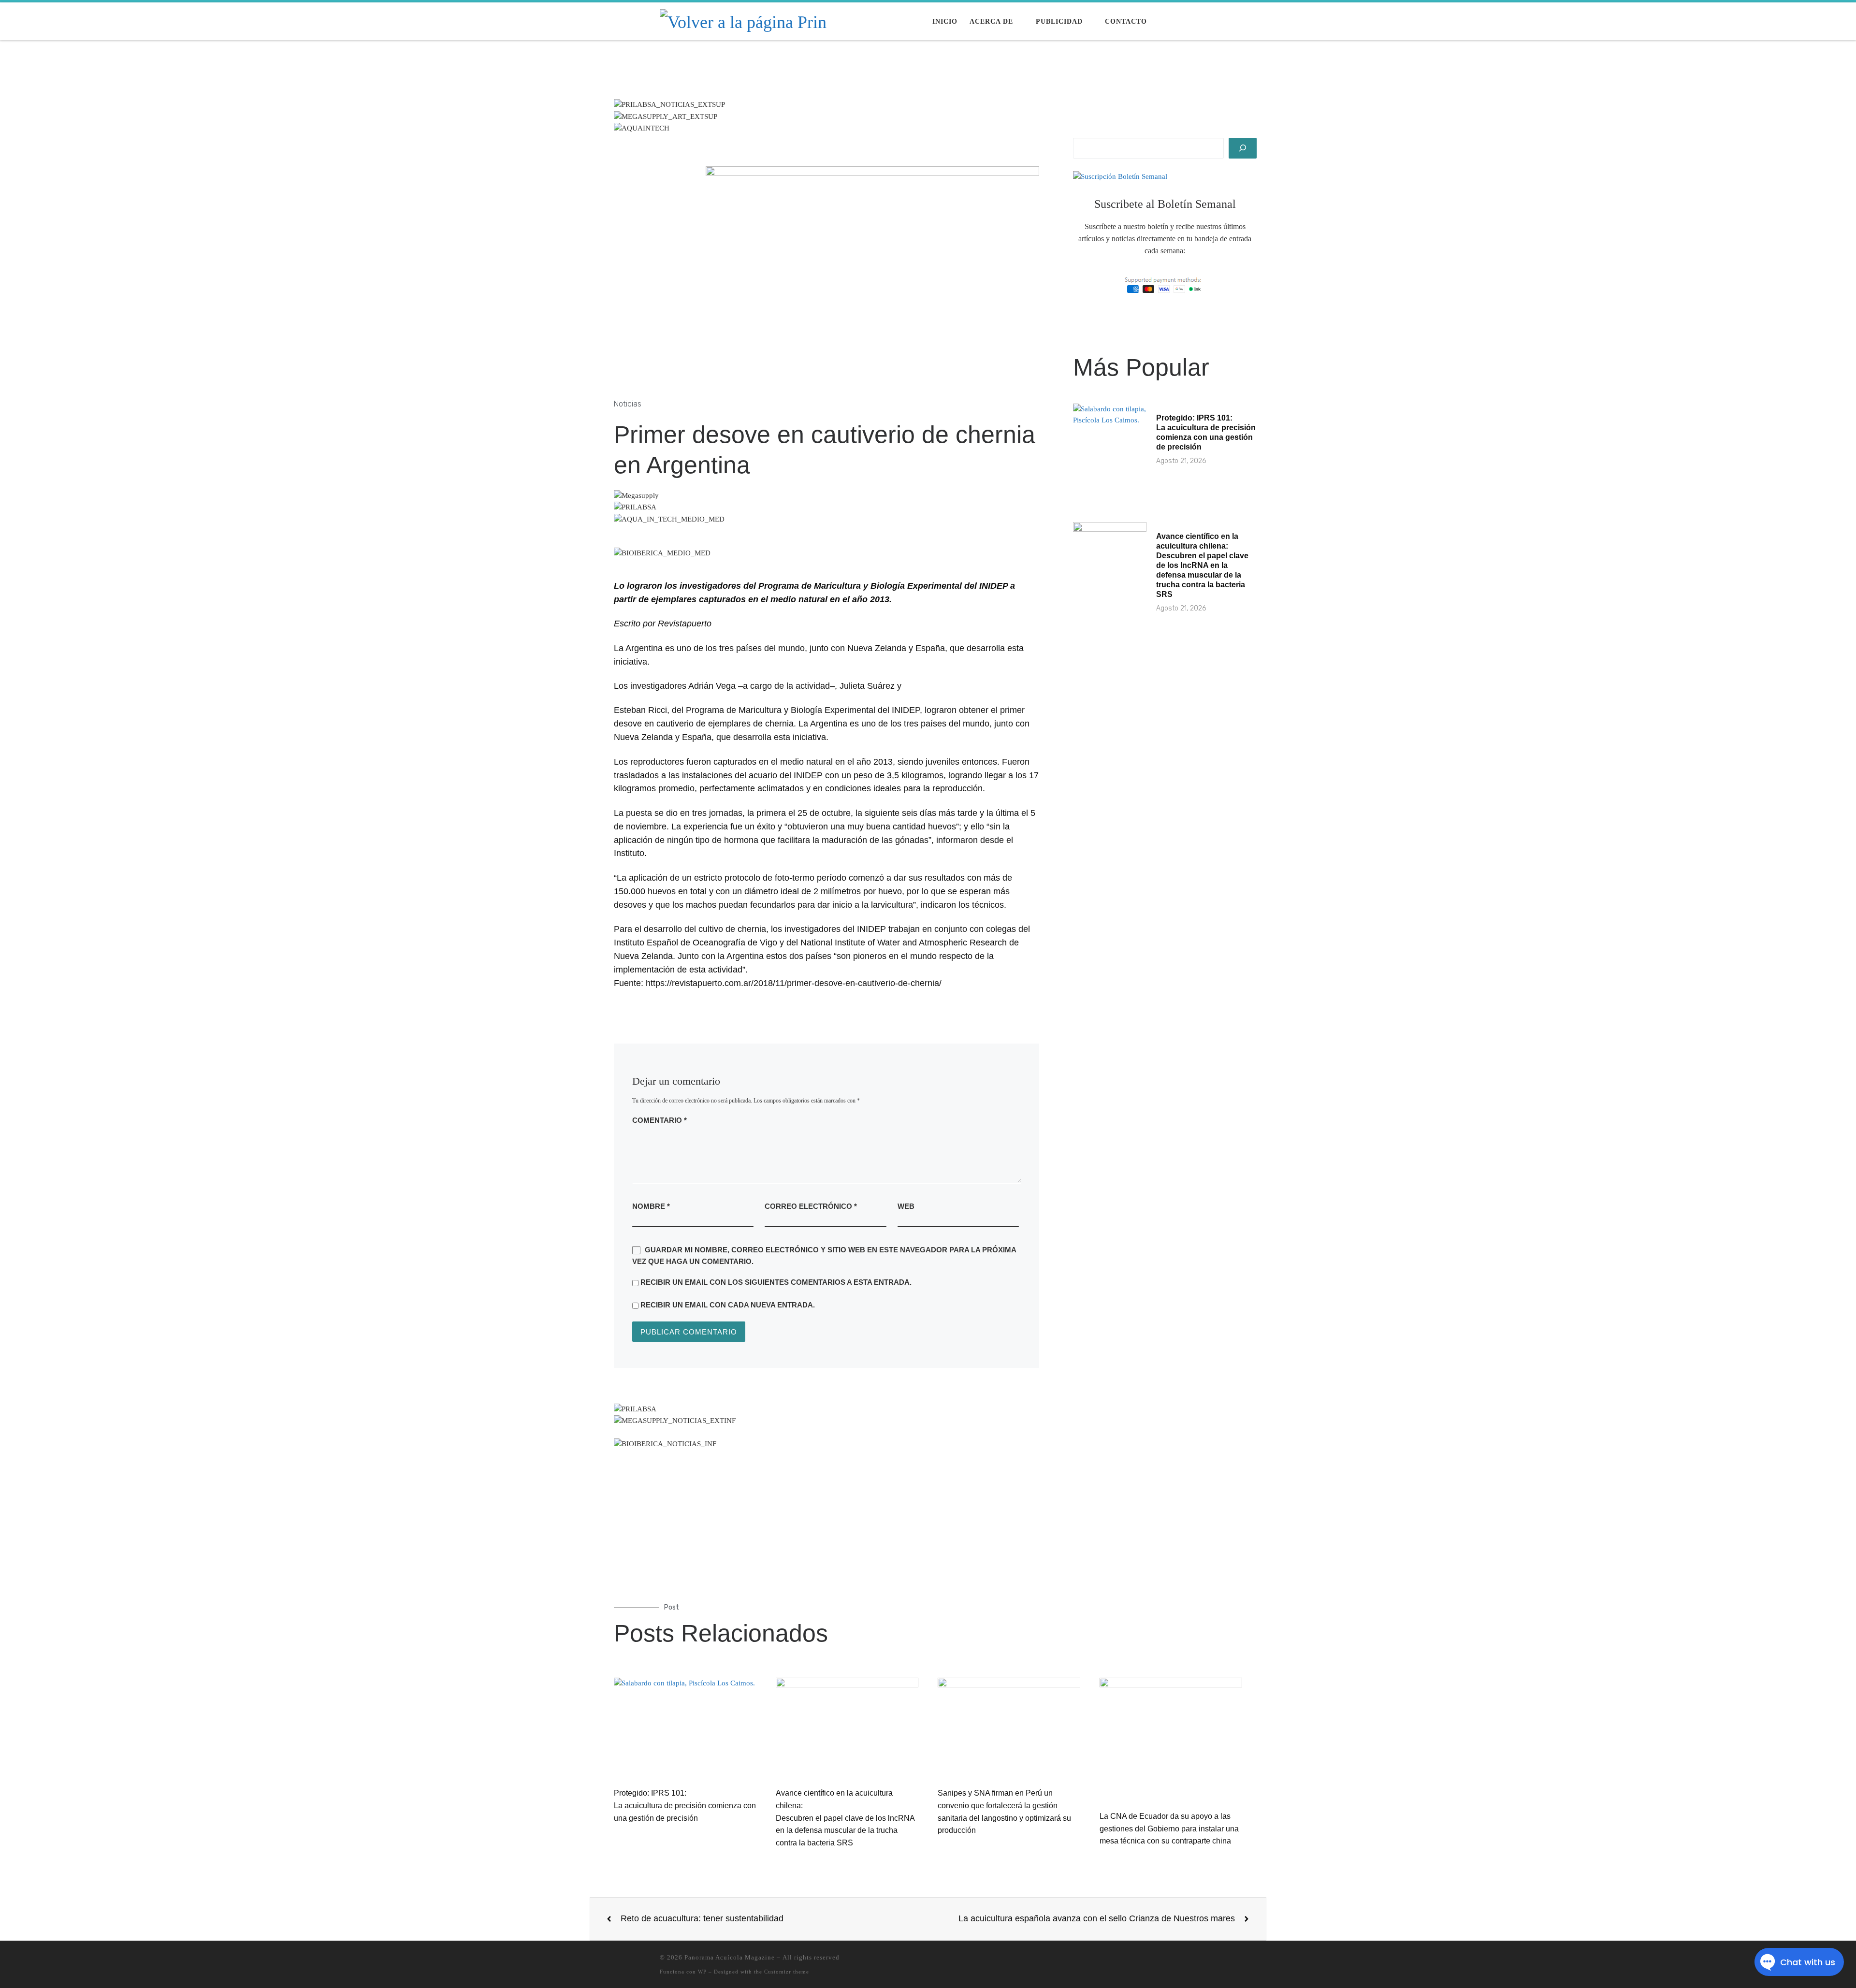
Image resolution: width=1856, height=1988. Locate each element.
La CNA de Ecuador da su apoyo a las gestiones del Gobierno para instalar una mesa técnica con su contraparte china (1169, 1828)
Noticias (628, 404)
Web (906, 1206)
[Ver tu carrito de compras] (1191, 22)
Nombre (651, 1206)
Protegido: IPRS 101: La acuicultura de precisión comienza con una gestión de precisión (685, 1805)
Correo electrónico (811, 1206)
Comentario (660, 1120)
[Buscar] (1243, 148)
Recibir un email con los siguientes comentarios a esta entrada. (776, 1282)
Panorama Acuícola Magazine (730, 1957)
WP (702, 1972)
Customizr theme (787, 1972)
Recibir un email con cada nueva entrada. (728, 1305)
